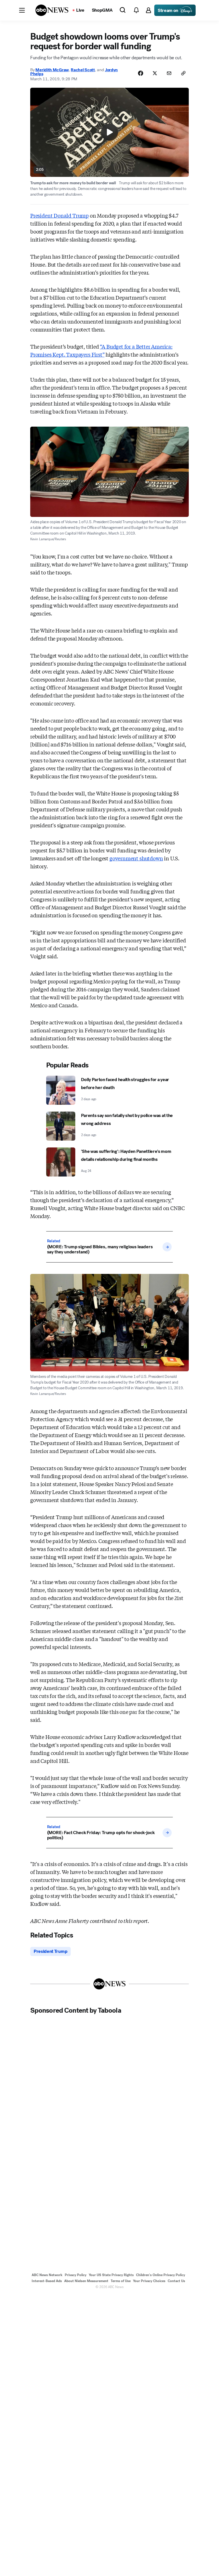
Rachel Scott (83, 70)
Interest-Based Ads (47, 2281)
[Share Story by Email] (169, 73)
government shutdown (136, 858)
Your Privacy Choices (149, 2281)
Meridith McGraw (52, 70)
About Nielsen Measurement (86, 2281)
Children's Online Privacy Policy (161, 2275)
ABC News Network (47, 2275)
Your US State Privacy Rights (111, 2275)
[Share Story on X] (155, 73)
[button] (22, 10)
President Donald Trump (59, 215)
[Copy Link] (183, 73)
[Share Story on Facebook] (141, 73)
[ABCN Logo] (52, 10)
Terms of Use (121, 2281)
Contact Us (176, 2281)
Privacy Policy (76, 2275)
